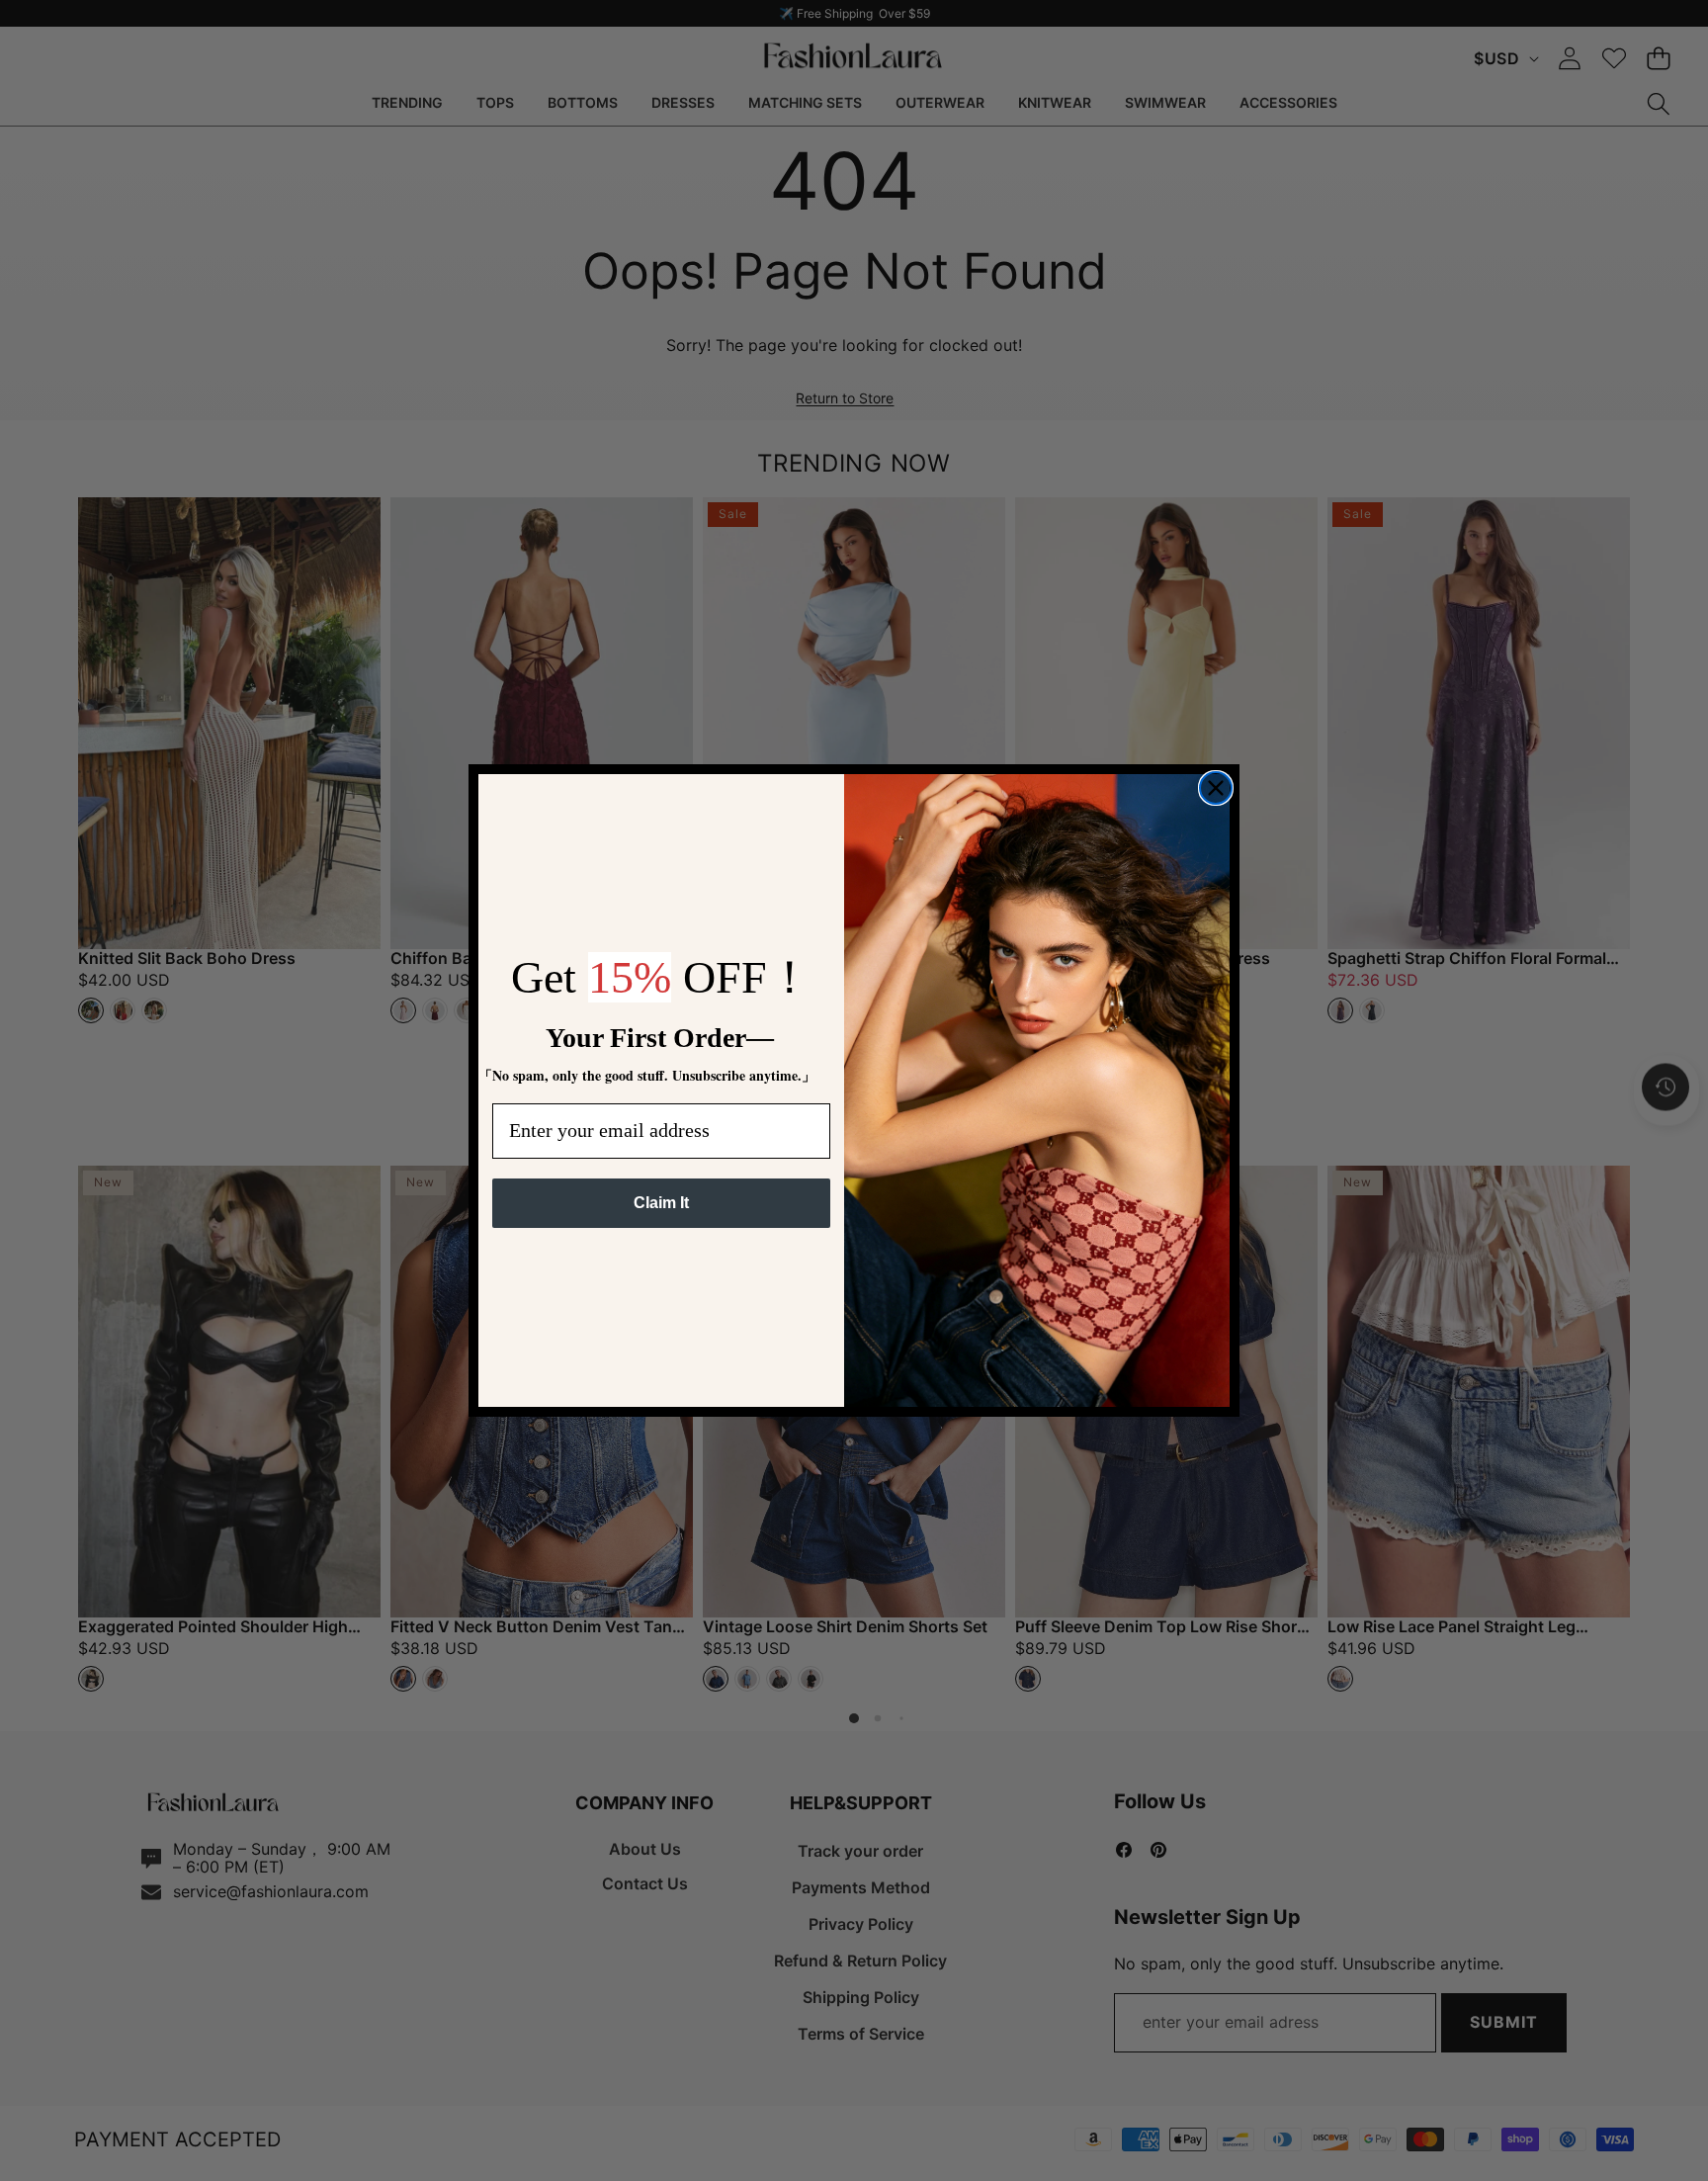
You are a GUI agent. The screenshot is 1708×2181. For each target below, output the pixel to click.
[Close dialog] (1216, 788)
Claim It (661, 1203)
